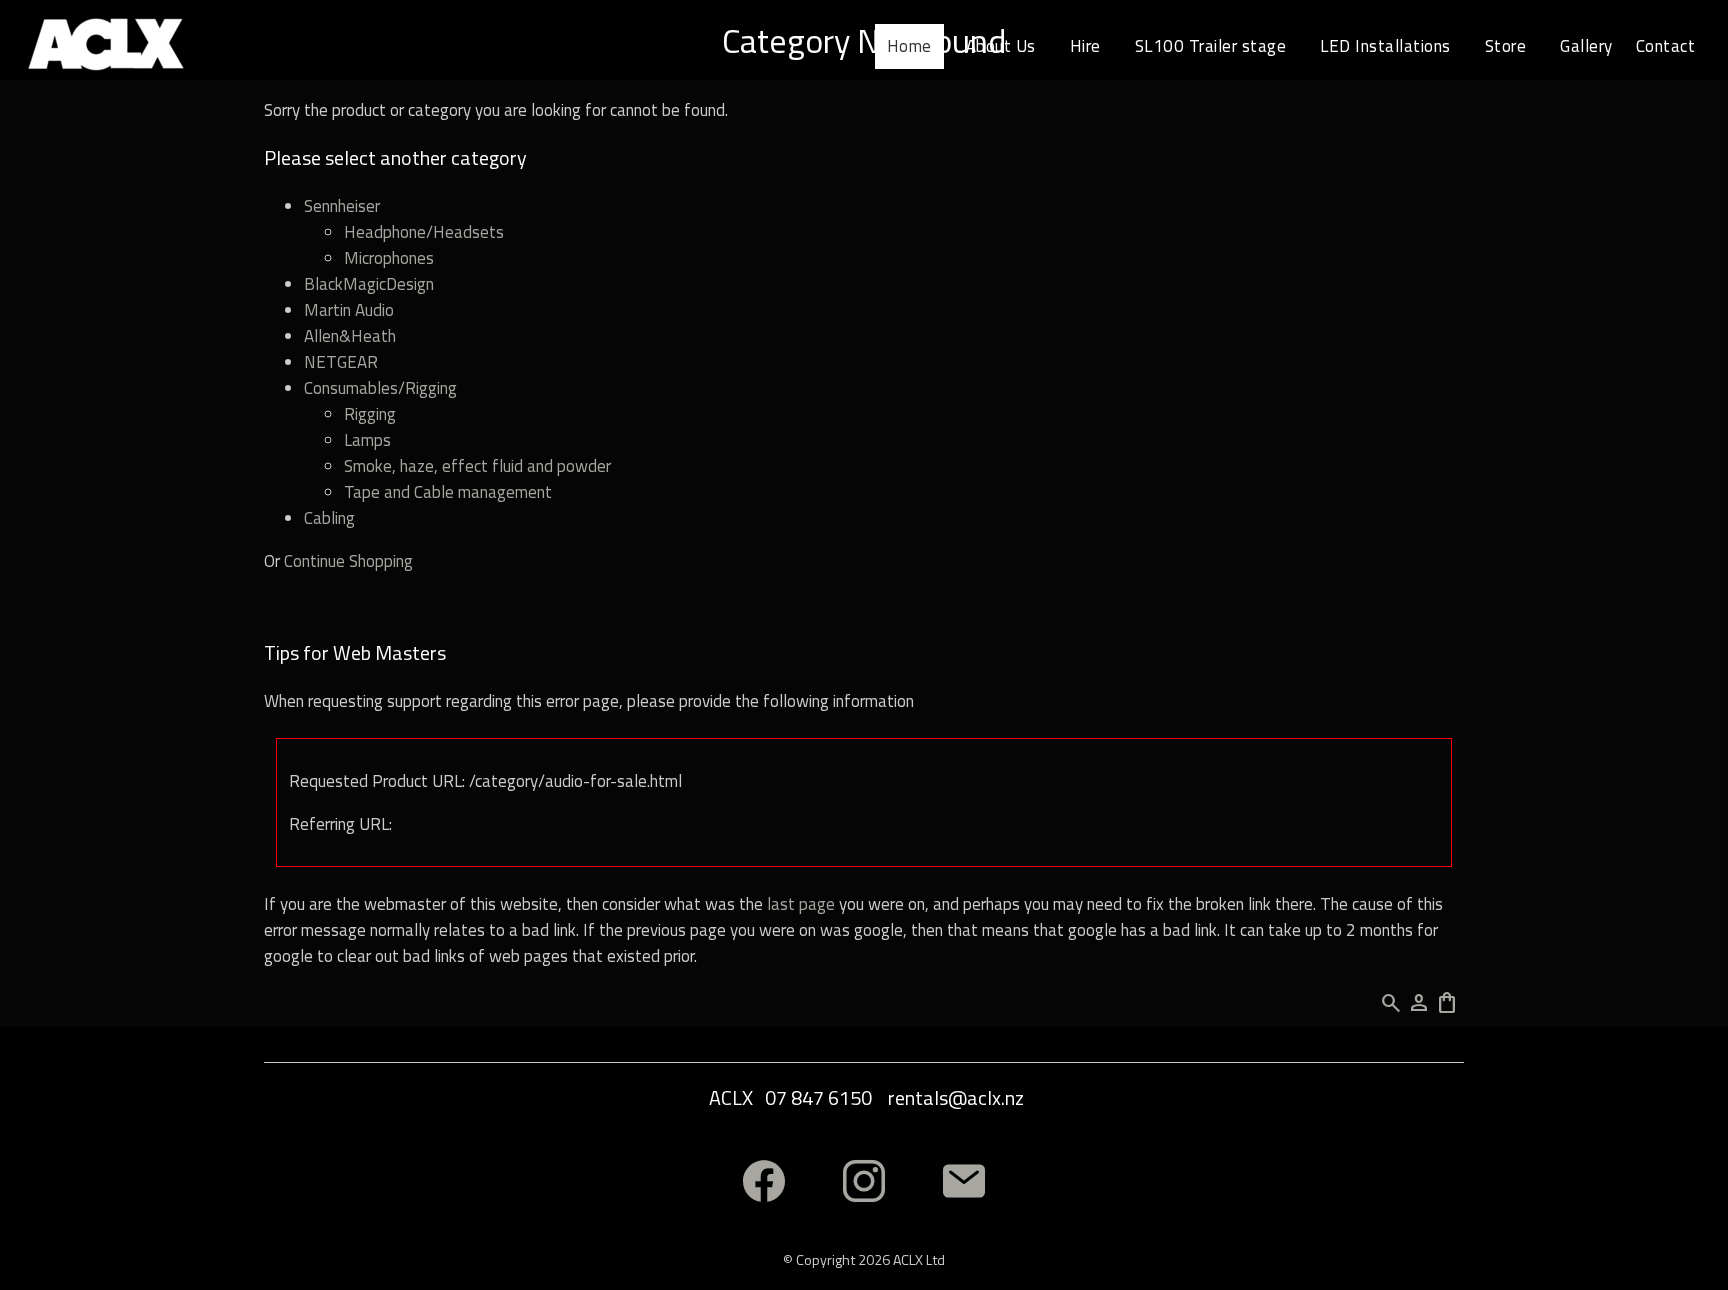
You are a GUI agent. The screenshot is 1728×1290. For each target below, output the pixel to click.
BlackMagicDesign (369, 284)
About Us (1001, 46)
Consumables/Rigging (380, 388)
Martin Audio (349, 310)
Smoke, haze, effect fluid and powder (477, 466)
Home (909, 46)
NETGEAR (341, 362)
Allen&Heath (350, 336)
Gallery (1586, 46)
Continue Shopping (348, 561)
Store (1506, 46)
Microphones (389, 258)
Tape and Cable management (448, 492)
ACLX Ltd (919, 1259)
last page (801, 904)
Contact (1666, 46)
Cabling (329, 518)
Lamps (367, 440)
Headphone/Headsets (424, 232)
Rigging (370, 414)
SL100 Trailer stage (1211, 46)
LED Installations (1385, 46)
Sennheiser (342, 206)
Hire (1085, 46)
